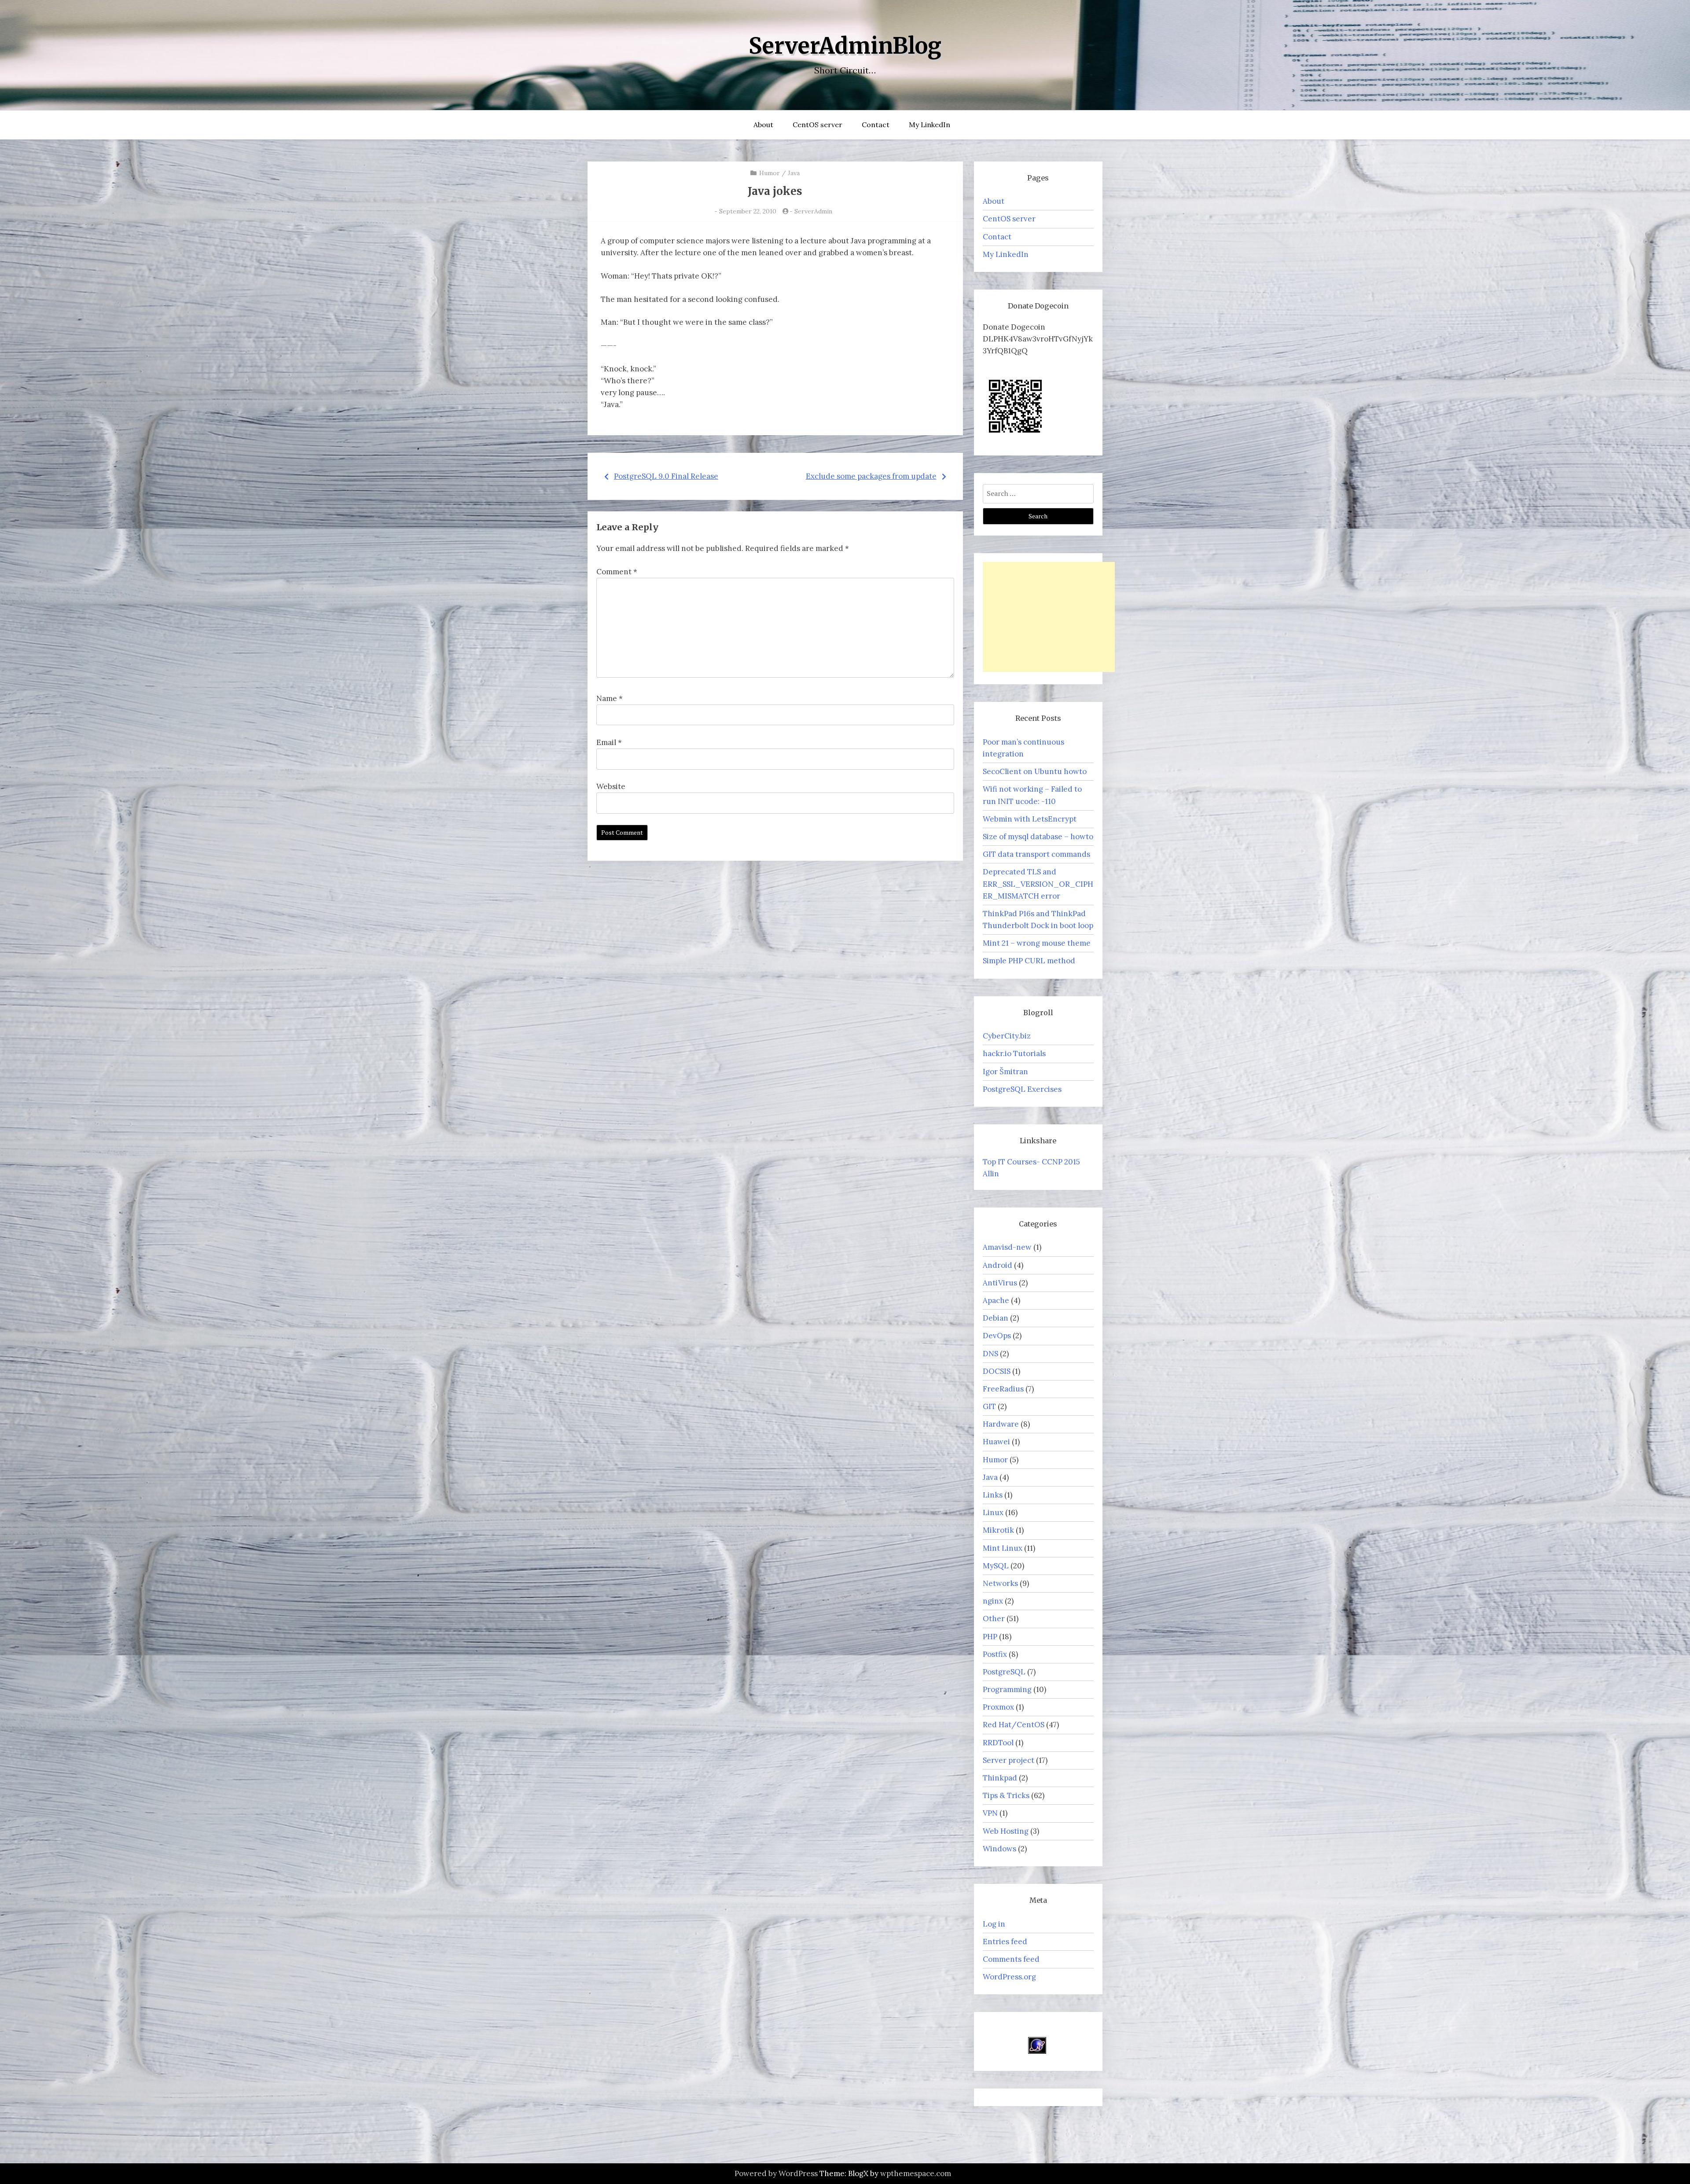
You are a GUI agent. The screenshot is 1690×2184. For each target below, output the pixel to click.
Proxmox (998, 1707)
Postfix (995, 1654)
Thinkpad (1000, 1778)
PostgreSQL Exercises (1022, 1089)
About (763, 125)
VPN (990, 1813)
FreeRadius (1003, 1389)
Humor (770, 173)
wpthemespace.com (916, 2173)
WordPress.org (1009, 1977)
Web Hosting (1006, 1831)
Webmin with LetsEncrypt (1030, 819)
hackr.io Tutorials (1014, 1053)
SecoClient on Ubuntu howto (1035, 771)
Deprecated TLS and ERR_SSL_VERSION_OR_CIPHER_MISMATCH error (1038, 884)
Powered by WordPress (776, 2173)
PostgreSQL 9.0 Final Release (666, 476)
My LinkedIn (929, 125)
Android (997, 1265)
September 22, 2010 (748, 211)
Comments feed (1011, 1959)
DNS (990, 1354)
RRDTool (998, 1743)
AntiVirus (1000, 1283)
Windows (999, 1849)
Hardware (1001, 1424)
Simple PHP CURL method (1029, 961)
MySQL (996, 1566)
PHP (990, 1637)
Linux (993, 1512)
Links (993, 1495)
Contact (876, 125)
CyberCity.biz (1007, 1036)
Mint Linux (1003, 1548)
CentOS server (817, 125)
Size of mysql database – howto (1038, 837)
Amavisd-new (1007, 1247)
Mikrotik (998, 1530)
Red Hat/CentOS (1014, 1725)
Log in (994, 1924)
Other (994, 1619)
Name (610, 698)
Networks (1000, 1583)
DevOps (997, 1336)
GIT (989, 1406)
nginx (993, 1601)
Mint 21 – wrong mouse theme (1037, 943)
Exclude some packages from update (871, 476)
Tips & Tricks (1006, 1795)
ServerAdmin (813, 211)
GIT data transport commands (1036, 854)
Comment (617, 572)
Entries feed (1005, 1942)
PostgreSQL (1004, 1672)
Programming (1007, 1689)
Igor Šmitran (1005, 1072)
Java (794, 173)
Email (609, 742)
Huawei (996, 1442)
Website (611, 786)
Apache (996, 1300)
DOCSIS (997, 1371)
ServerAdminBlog (845, 46)
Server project (1008, 1760)
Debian (996, 1318)
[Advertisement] (1049, 617)
